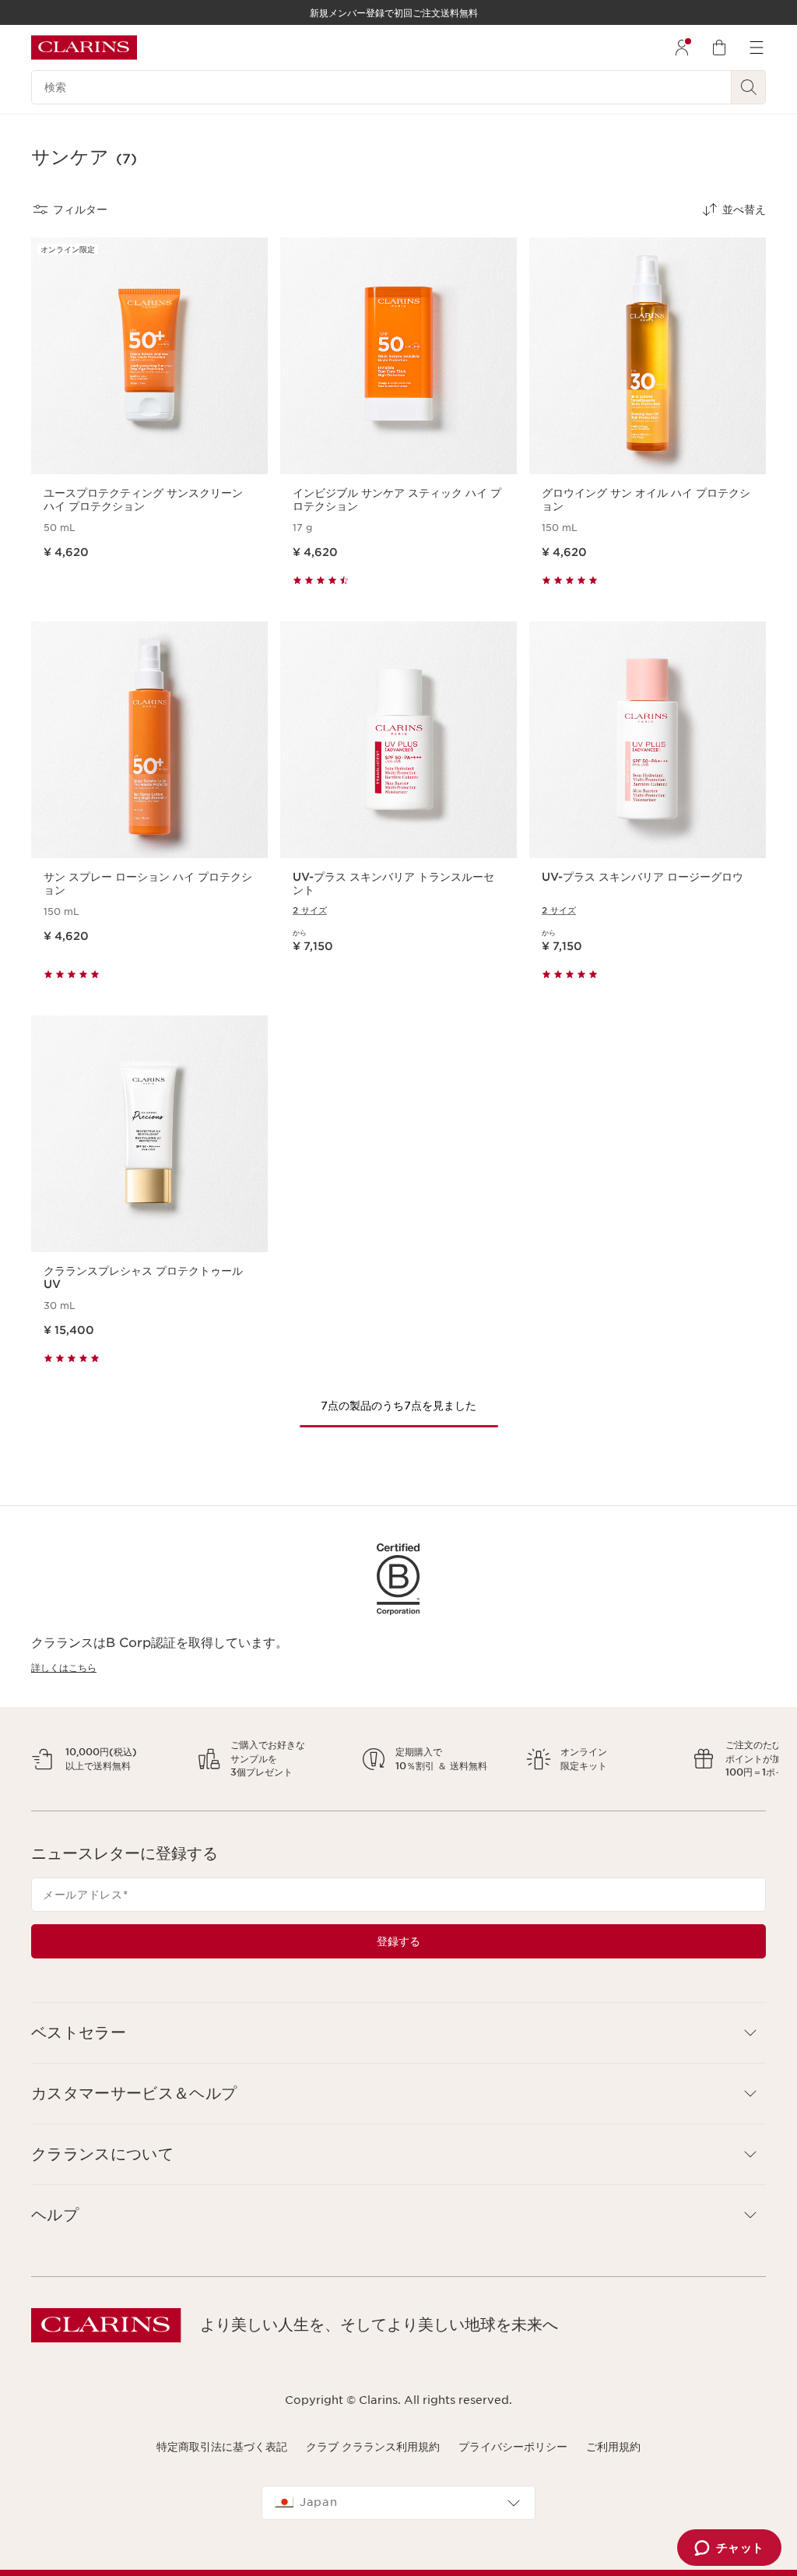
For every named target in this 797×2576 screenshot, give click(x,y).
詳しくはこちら (64, 1668)
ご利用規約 (613, 2460)
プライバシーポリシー (513, 2460)
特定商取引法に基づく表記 (222, 2460)
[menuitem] (682, 48)
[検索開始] (749, 87)
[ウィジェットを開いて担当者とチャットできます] (729, 2549)
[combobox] (398, 2517)
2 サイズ (310, 910)
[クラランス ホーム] (84, 48)
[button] (398, 2046)
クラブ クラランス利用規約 (373, 2460)
